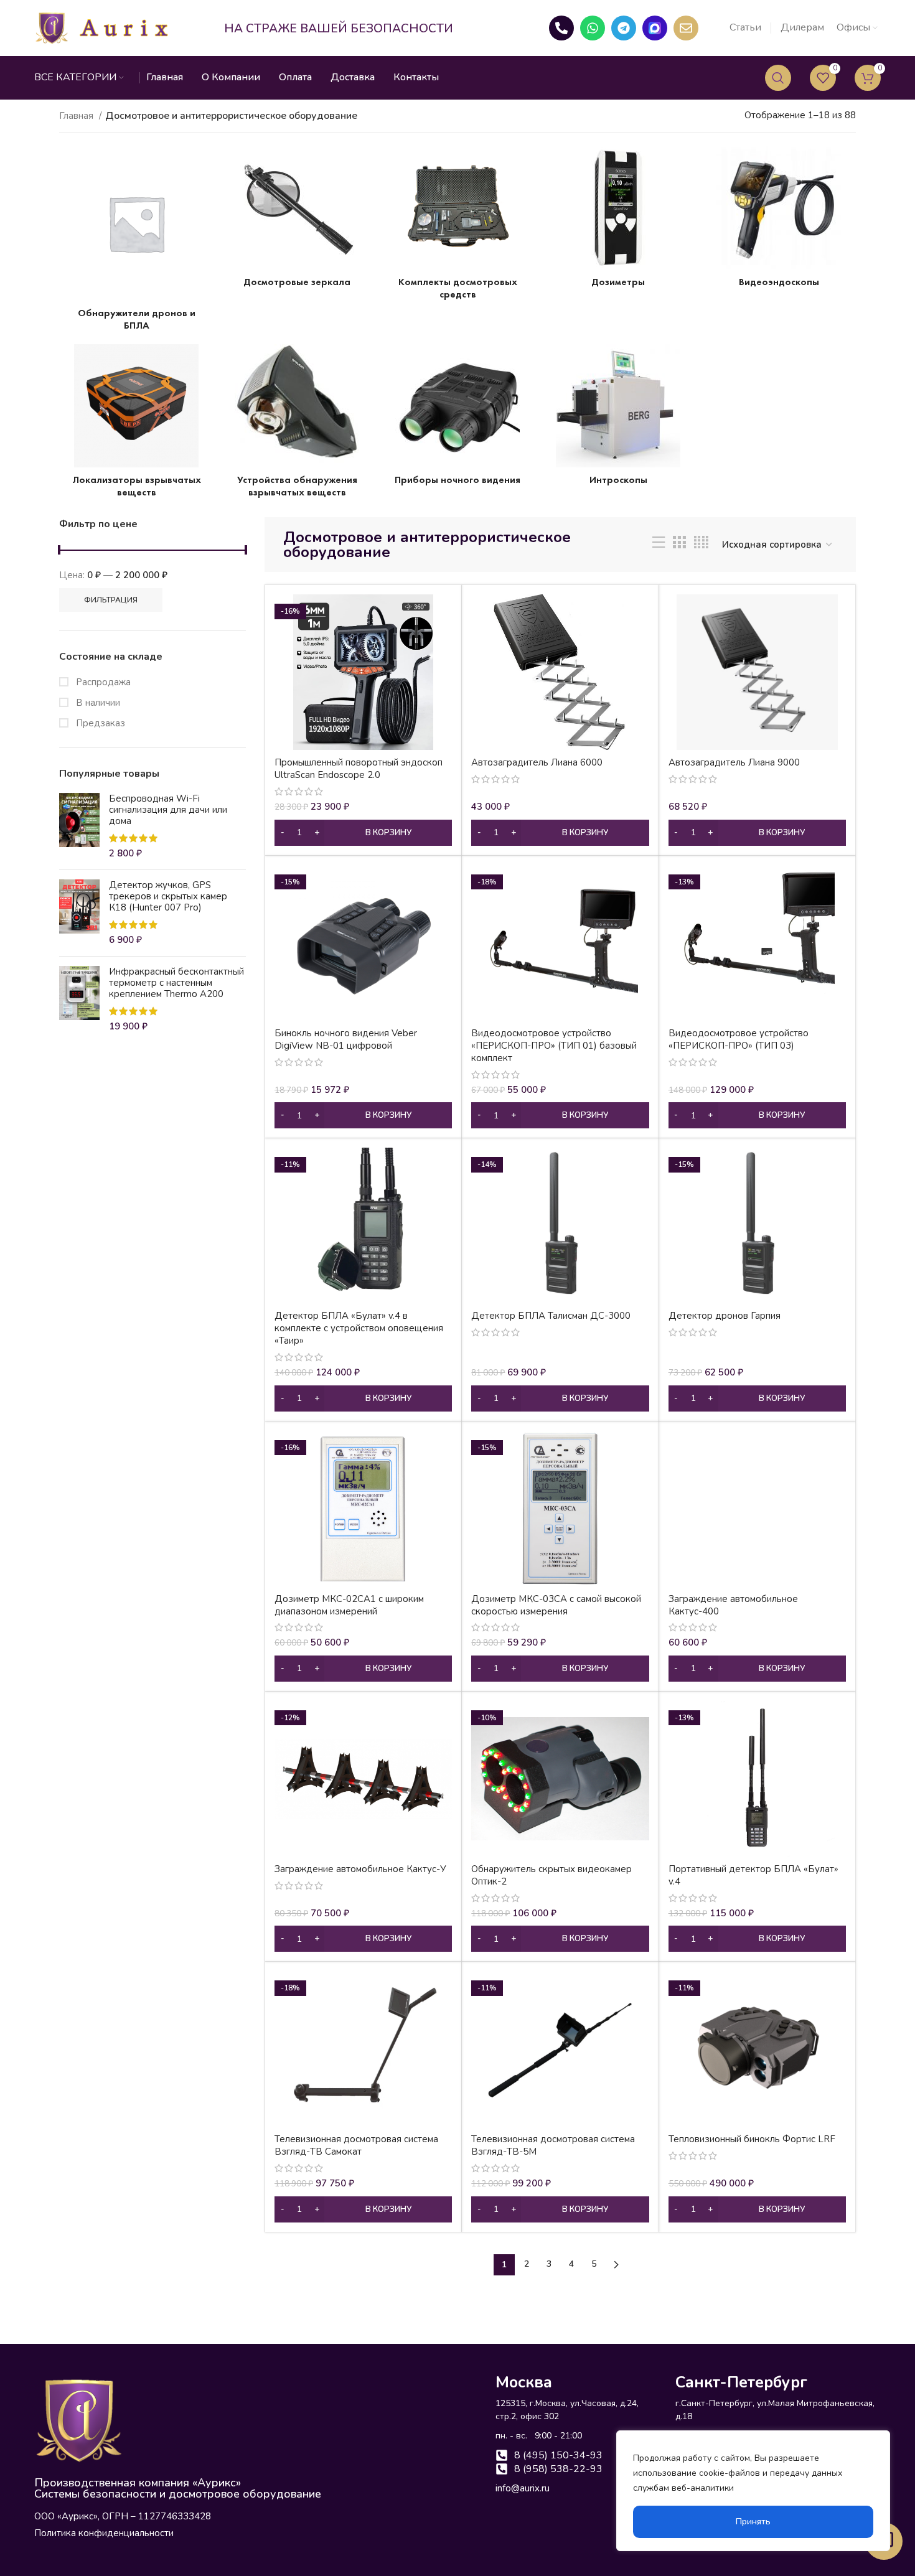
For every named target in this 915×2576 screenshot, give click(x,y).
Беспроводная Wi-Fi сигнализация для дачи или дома (168, 810)
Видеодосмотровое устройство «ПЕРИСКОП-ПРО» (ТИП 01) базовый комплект (554, 1046)
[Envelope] (686, 28)
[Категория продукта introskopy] (618, 418)
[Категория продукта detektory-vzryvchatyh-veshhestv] (297, 424)
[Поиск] (778, 78)
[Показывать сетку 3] (679, 545)
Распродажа (102, 682)
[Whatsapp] (593, 28)
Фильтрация (111, 600)
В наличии (97, 703)
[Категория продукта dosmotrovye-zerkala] (297, 220)
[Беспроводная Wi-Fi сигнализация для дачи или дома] (79, 827)
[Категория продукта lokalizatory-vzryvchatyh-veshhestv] (136, 424)
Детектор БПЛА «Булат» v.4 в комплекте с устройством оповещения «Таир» (359, 1328)
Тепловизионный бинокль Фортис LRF (752, 2139)
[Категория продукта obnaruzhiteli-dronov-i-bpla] (136, 242)
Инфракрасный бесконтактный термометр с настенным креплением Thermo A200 (176, 983)
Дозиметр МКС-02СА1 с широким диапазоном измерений (349, 1605)
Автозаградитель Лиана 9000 (734, 762)
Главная (77, 116)
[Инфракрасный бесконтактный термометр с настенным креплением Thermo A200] (79, 1000)
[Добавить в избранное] (443, 643)
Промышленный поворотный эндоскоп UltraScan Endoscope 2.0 (359, 769)
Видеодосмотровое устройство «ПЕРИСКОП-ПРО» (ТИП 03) (739, 1039)
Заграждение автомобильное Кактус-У (360, 1869)
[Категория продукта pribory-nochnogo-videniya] (457, 418)
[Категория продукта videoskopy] (779, 220)
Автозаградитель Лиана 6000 (537, 762)
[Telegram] (624, 28)
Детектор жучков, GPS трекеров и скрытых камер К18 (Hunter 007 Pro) (168, 896)
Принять (753, 2522)
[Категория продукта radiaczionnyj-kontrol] (618, 220)
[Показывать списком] (659, 545)
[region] (753, 2491)
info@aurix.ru (523, 2488)
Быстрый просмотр (443, 615)
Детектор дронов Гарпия (725, 1316)
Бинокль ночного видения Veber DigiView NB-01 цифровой (346, 1039)
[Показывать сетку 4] (701, 545)
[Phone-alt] (561, 28)
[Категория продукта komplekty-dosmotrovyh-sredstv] (457, 227)
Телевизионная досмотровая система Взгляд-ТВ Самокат (356, 2145)
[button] (363, 833)
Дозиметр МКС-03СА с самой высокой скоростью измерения (556, 1605)
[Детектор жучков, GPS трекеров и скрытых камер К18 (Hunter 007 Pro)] (79, 913)
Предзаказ (99, 723)
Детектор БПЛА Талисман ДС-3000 (551, 1316)
